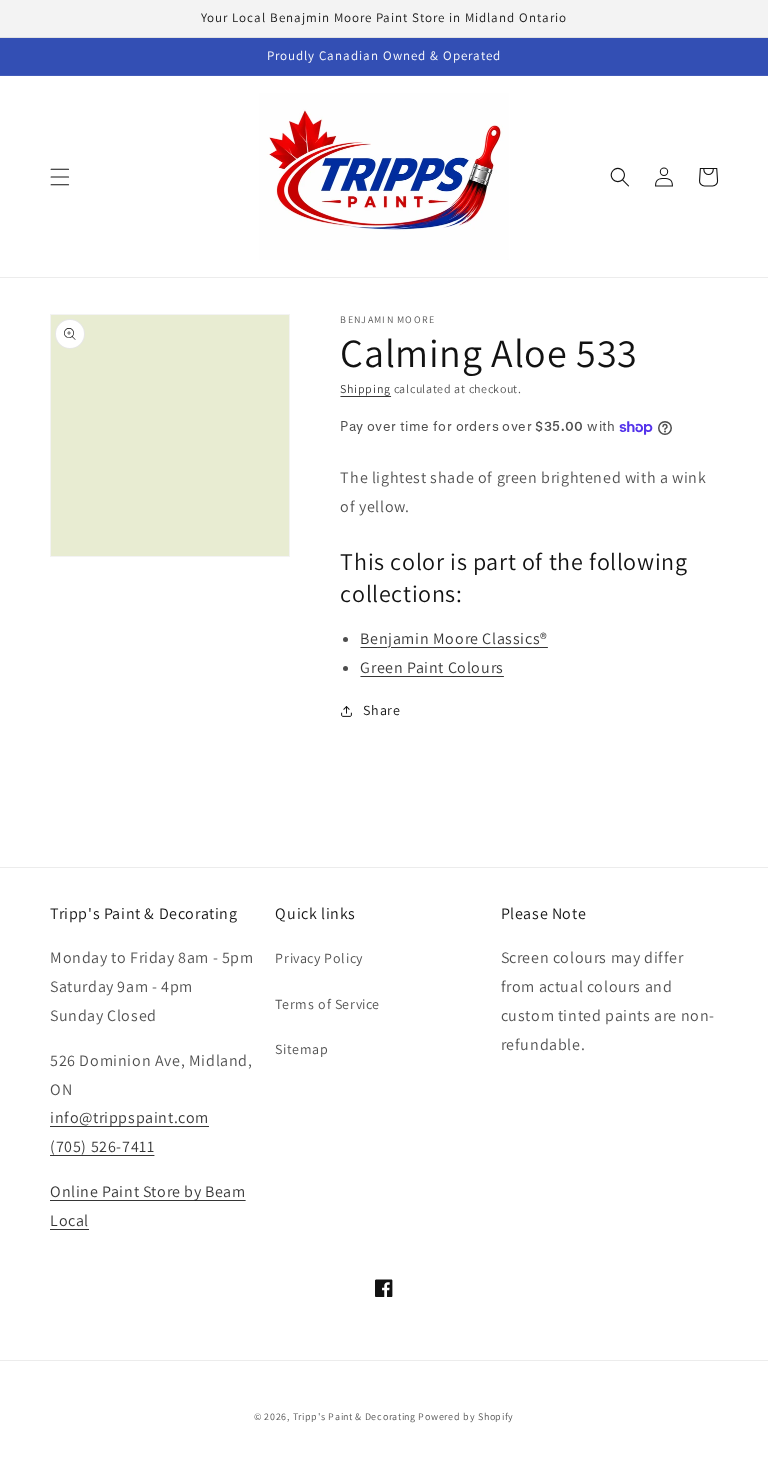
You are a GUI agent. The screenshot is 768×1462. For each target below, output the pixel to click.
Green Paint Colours (431, 667)
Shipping (365, 388)
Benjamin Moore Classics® (453, 638)
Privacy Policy (318, 958)
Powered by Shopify (466, 1416)
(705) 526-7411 (102, 1146)
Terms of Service (327, 1004)
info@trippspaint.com (129, 1117)
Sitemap (301, 1049)
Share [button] (381, 710)
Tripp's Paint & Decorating (354, 1416)
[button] (60, 177)
